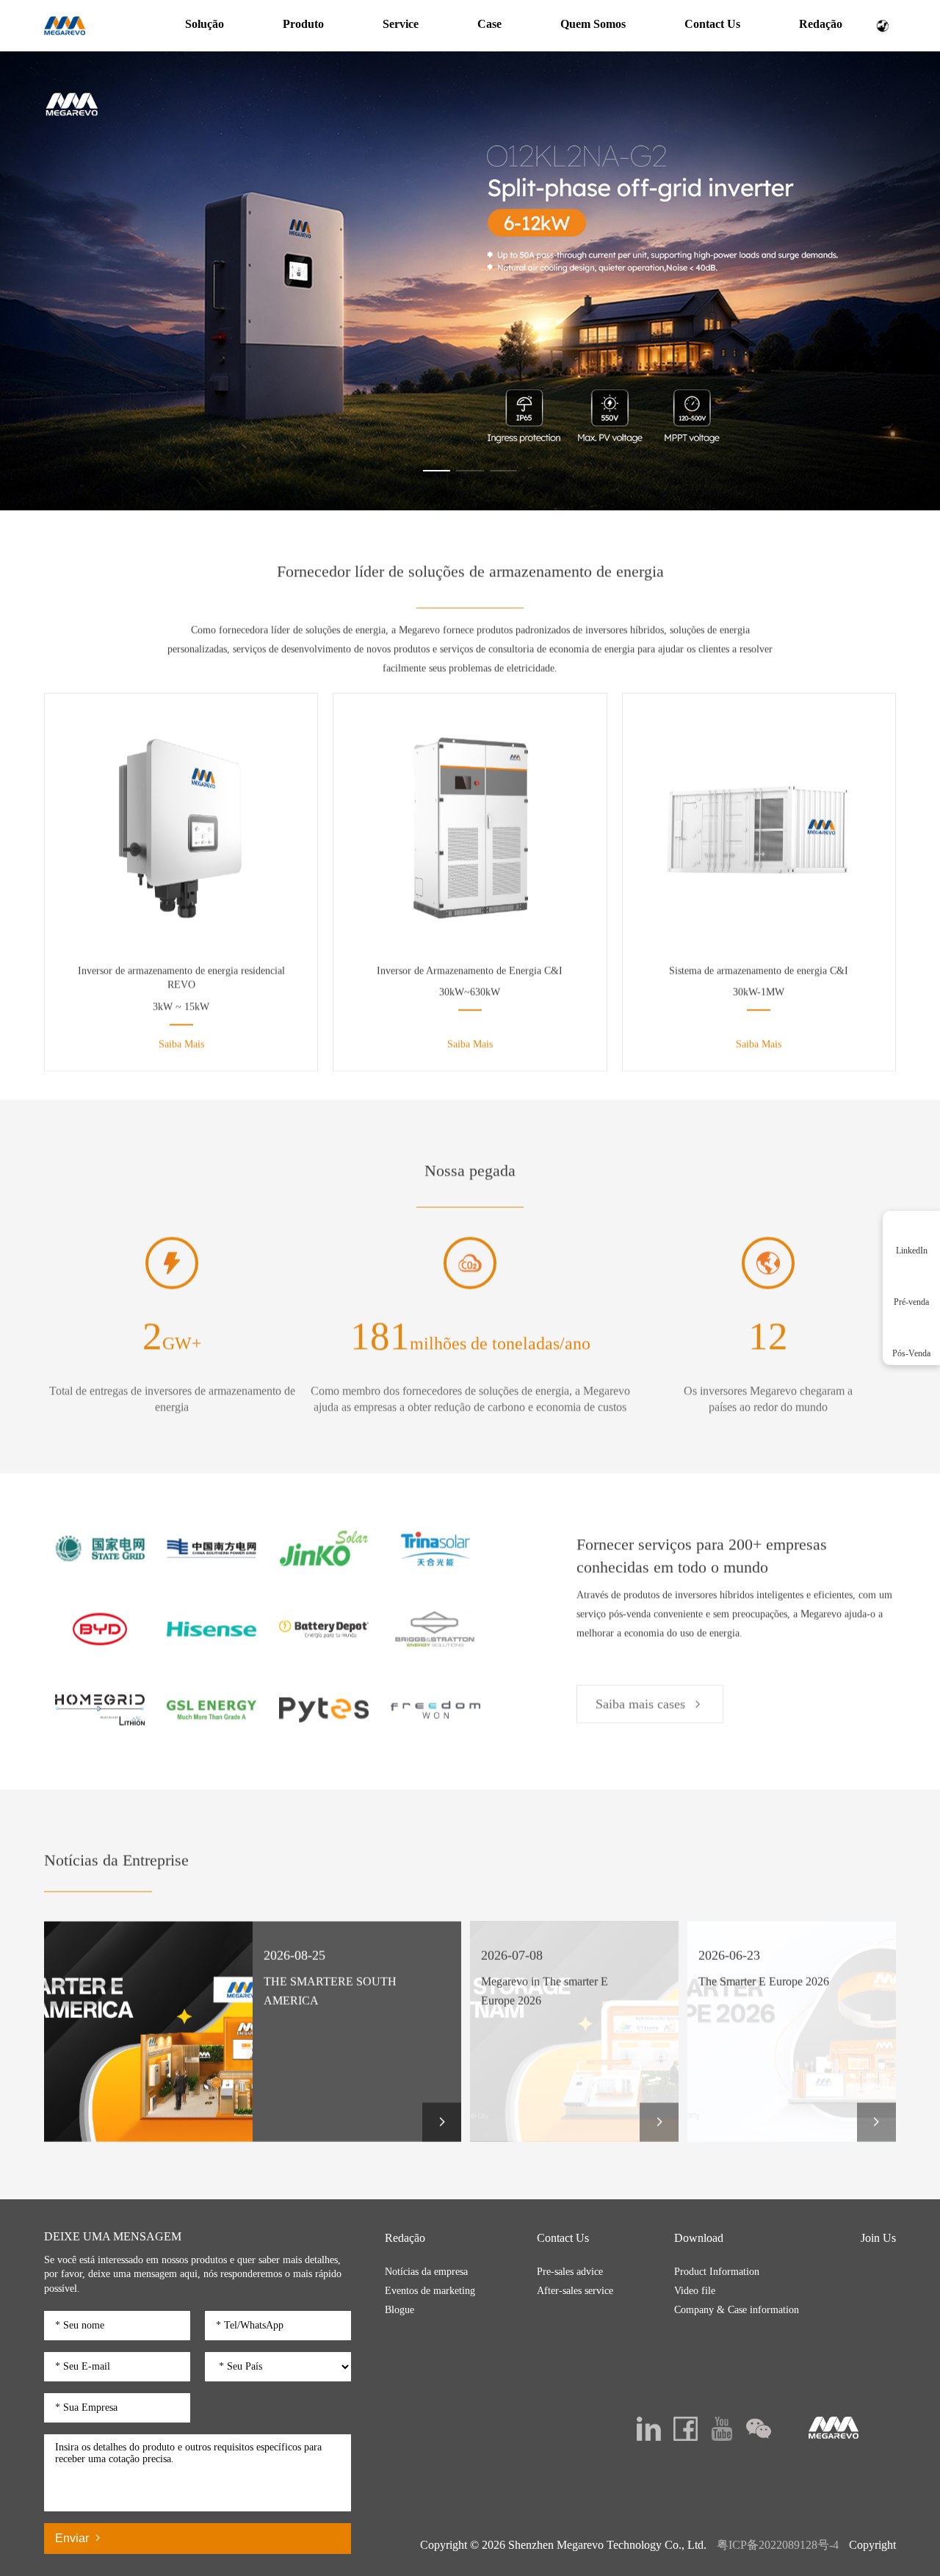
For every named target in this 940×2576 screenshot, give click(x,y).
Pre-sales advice (570, 2272)
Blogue (399, 2310)
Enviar (73, 2538)
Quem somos (593, 24)
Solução (205, 24)
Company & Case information (737, 2310)
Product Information (717, 2272)
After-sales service (575, 2291)
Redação (821, 24)
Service (401, 24)
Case (489, 24)
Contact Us (563, 2238)
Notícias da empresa (426, 2272)
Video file (695, 2291)
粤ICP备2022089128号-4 (778, 2545)
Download (699, 2238)
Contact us (712, 24)
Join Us (878, 2238)
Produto (303, 24)
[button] (437, 471)
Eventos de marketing (430, 2291)
